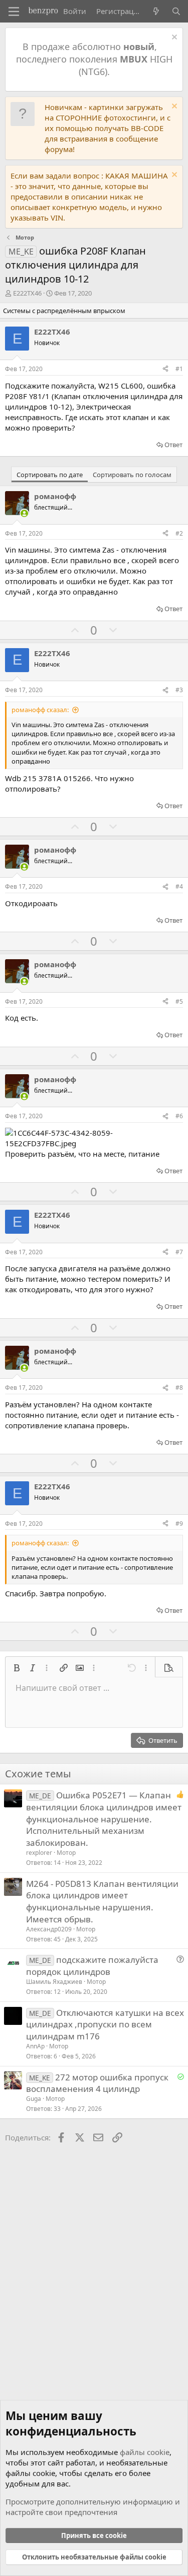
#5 (179, 1001)
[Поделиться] (165, 369)
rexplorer (39, 1853)
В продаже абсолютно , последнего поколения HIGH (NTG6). (94, 59)
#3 (179, 690)
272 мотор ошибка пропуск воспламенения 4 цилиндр (97, 2083)
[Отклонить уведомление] (173, 38)
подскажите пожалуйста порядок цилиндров (92, 1966)
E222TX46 (27, 293)
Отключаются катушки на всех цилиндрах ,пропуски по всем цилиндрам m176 (105, 2025)
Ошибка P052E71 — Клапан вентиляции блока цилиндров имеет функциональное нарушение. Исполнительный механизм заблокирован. (104, 1819)
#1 (179, 369)
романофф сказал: (40, 710)
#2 (179, 533)
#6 (179, 1116)
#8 (179, 1388)
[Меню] (14, 12)
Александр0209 (49, 1929)
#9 (179, 1524)
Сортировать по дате (50, 475)
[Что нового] (156, 11)
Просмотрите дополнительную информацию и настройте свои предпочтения (93, 2507)
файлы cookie (145, 2452)
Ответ (173, 445)
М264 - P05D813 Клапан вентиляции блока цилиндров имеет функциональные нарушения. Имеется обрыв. (102, 1901)
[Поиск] (176, 11)
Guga (34, 2099)
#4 (179, 886)
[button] (17, 1668)
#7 (179, 1252)
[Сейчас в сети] (24, 513)
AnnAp (35, 2046)
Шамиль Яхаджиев (54, 1982)
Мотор (66, 1853)
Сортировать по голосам (132, 475)
